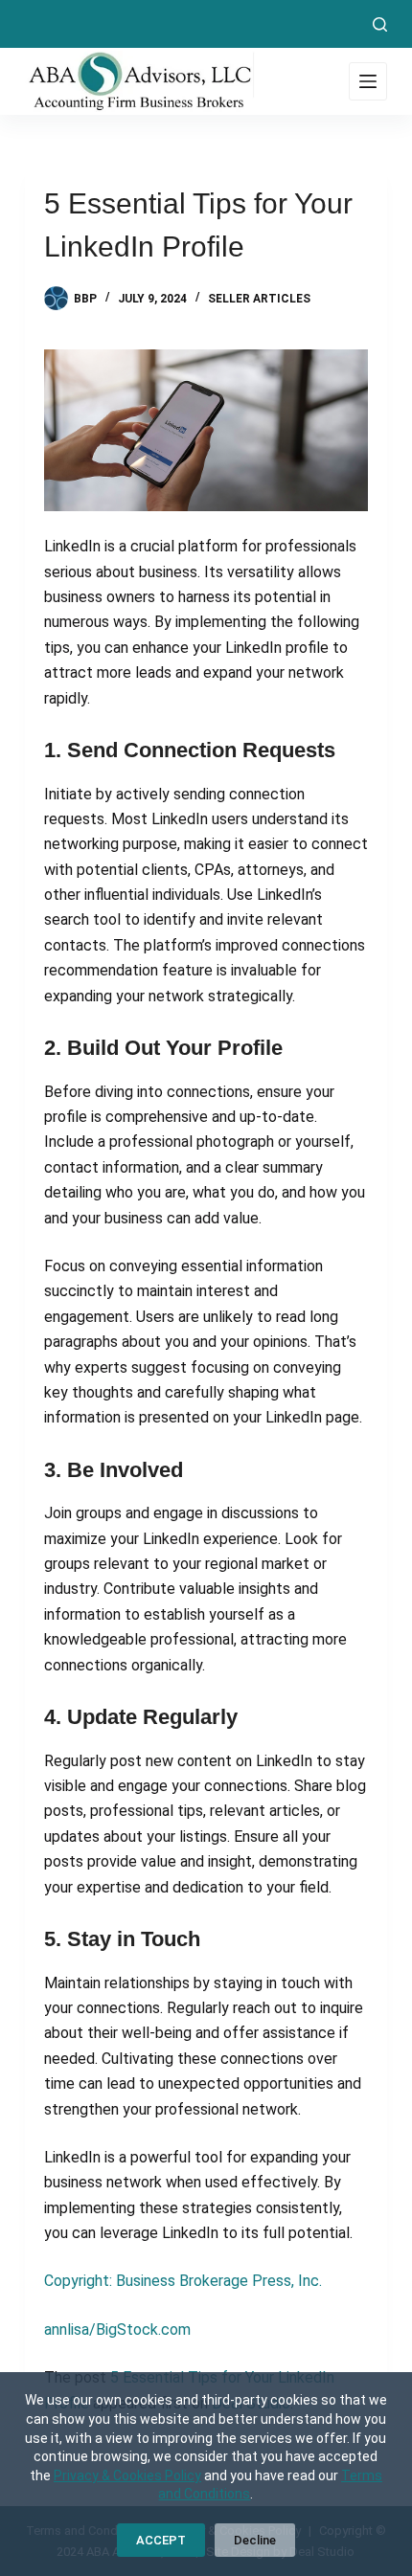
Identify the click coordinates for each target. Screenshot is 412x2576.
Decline (255, 2540)
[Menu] (368, 81)
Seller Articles (259, 299)
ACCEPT (161, 2540)
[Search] (380, 24)
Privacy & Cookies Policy (127, 2475)
